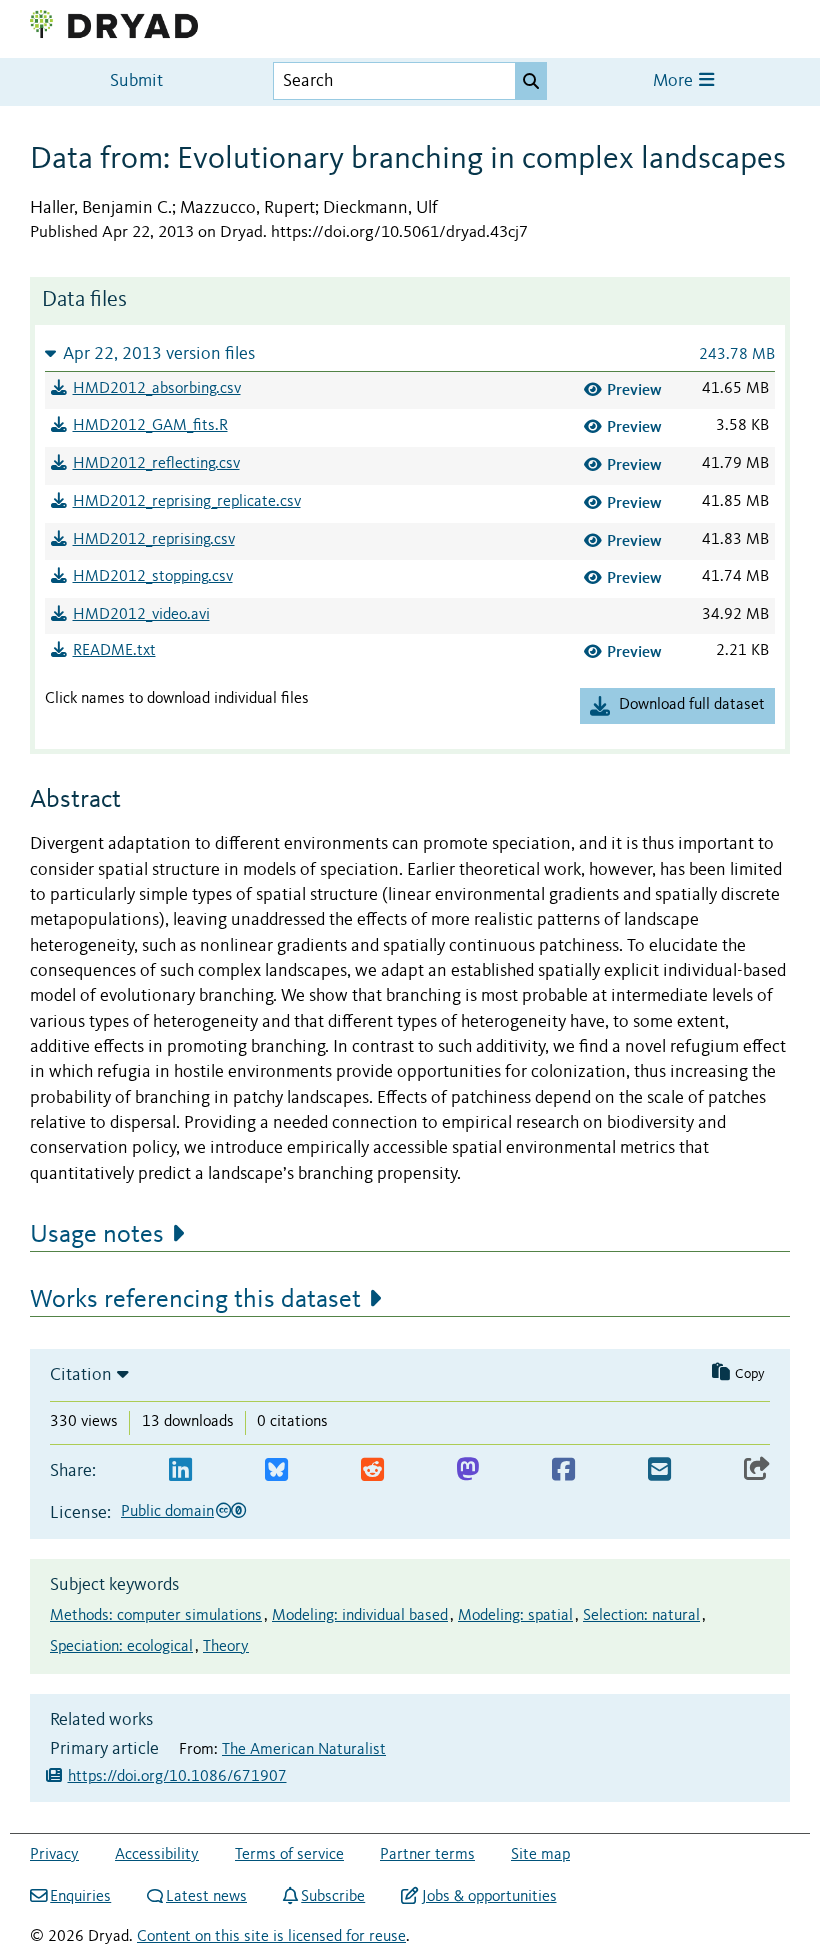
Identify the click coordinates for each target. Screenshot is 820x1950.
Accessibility (157, 1855)
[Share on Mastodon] (467, 1470)
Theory (226, 1647)
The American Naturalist (304, 1750)
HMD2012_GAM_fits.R (150, 426)
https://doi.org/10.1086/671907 (177, 1777)
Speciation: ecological (121, 1647)
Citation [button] (81, 1375)
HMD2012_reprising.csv (154, 540)
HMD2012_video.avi (141, 615)
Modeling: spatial (515, 1616)
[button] (410, 353)
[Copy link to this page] (757, 1470)
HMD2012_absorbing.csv (157, 389)
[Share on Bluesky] (276, 1470)
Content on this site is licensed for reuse (271, 1937)
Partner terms (427, 1855)
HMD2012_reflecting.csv (156, 464)
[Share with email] (659, 1470)
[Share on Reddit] (372, 1470)
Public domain (167, 1512)
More (675, 81)
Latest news (206, 1897)
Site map (540, 1855)
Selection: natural (641, 1616)
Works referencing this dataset (195, 1300)
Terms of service (289, 1855)
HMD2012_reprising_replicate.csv (187, 502)
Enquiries (80, 1897)
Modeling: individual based (360, 1616)
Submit (136, 81)
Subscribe (333, 1897)
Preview (634, 389)
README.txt (114, 651)
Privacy (54, 1855)
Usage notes (97, 1235)
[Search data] (531, 81)
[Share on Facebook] (563, 1470)
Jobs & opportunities (489, 1897)
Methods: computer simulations (156, 1616)
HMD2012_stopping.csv (153, 577)
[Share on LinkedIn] (180, 1470)
